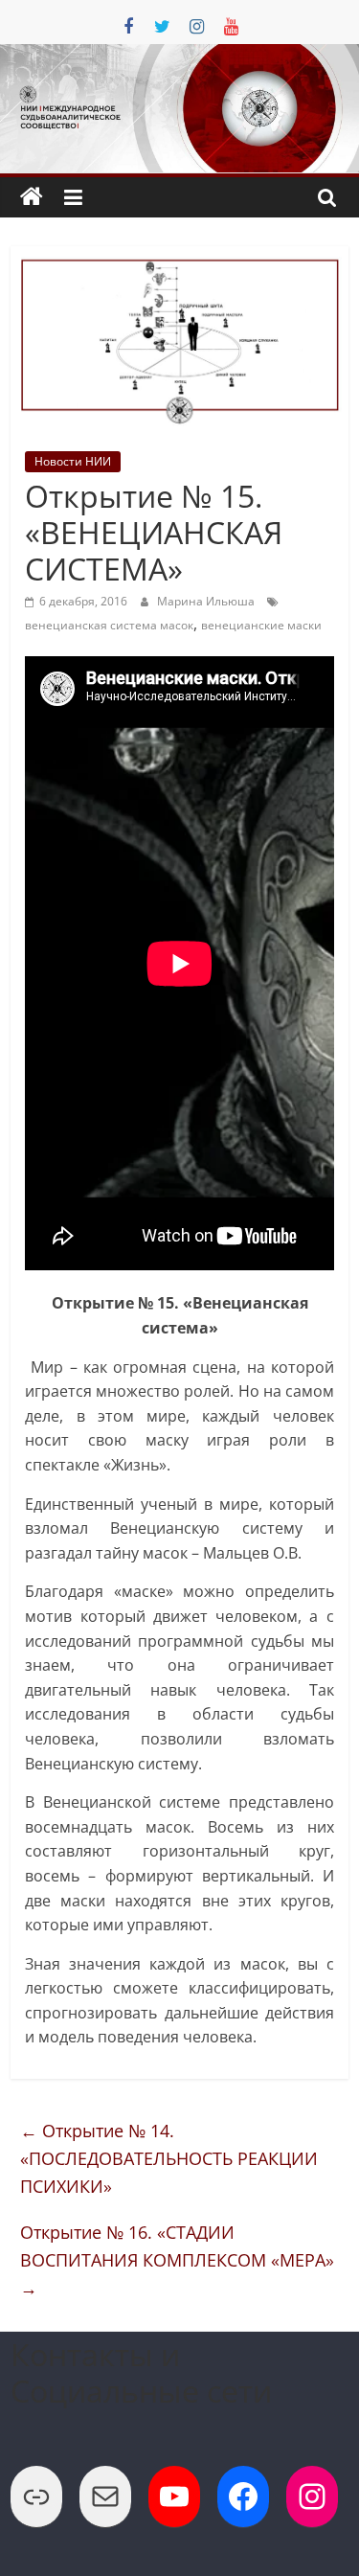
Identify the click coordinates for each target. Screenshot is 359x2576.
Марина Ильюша (207, 601)
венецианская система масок (109, 625)
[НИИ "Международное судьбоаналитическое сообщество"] (32, 197)
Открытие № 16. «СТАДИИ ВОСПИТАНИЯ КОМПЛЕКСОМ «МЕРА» (177, 2260)
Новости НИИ (73, 461)
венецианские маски (261, 625)
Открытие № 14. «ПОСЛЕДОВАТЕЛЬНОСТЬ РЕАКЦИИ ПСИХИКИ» (169, 2158)
